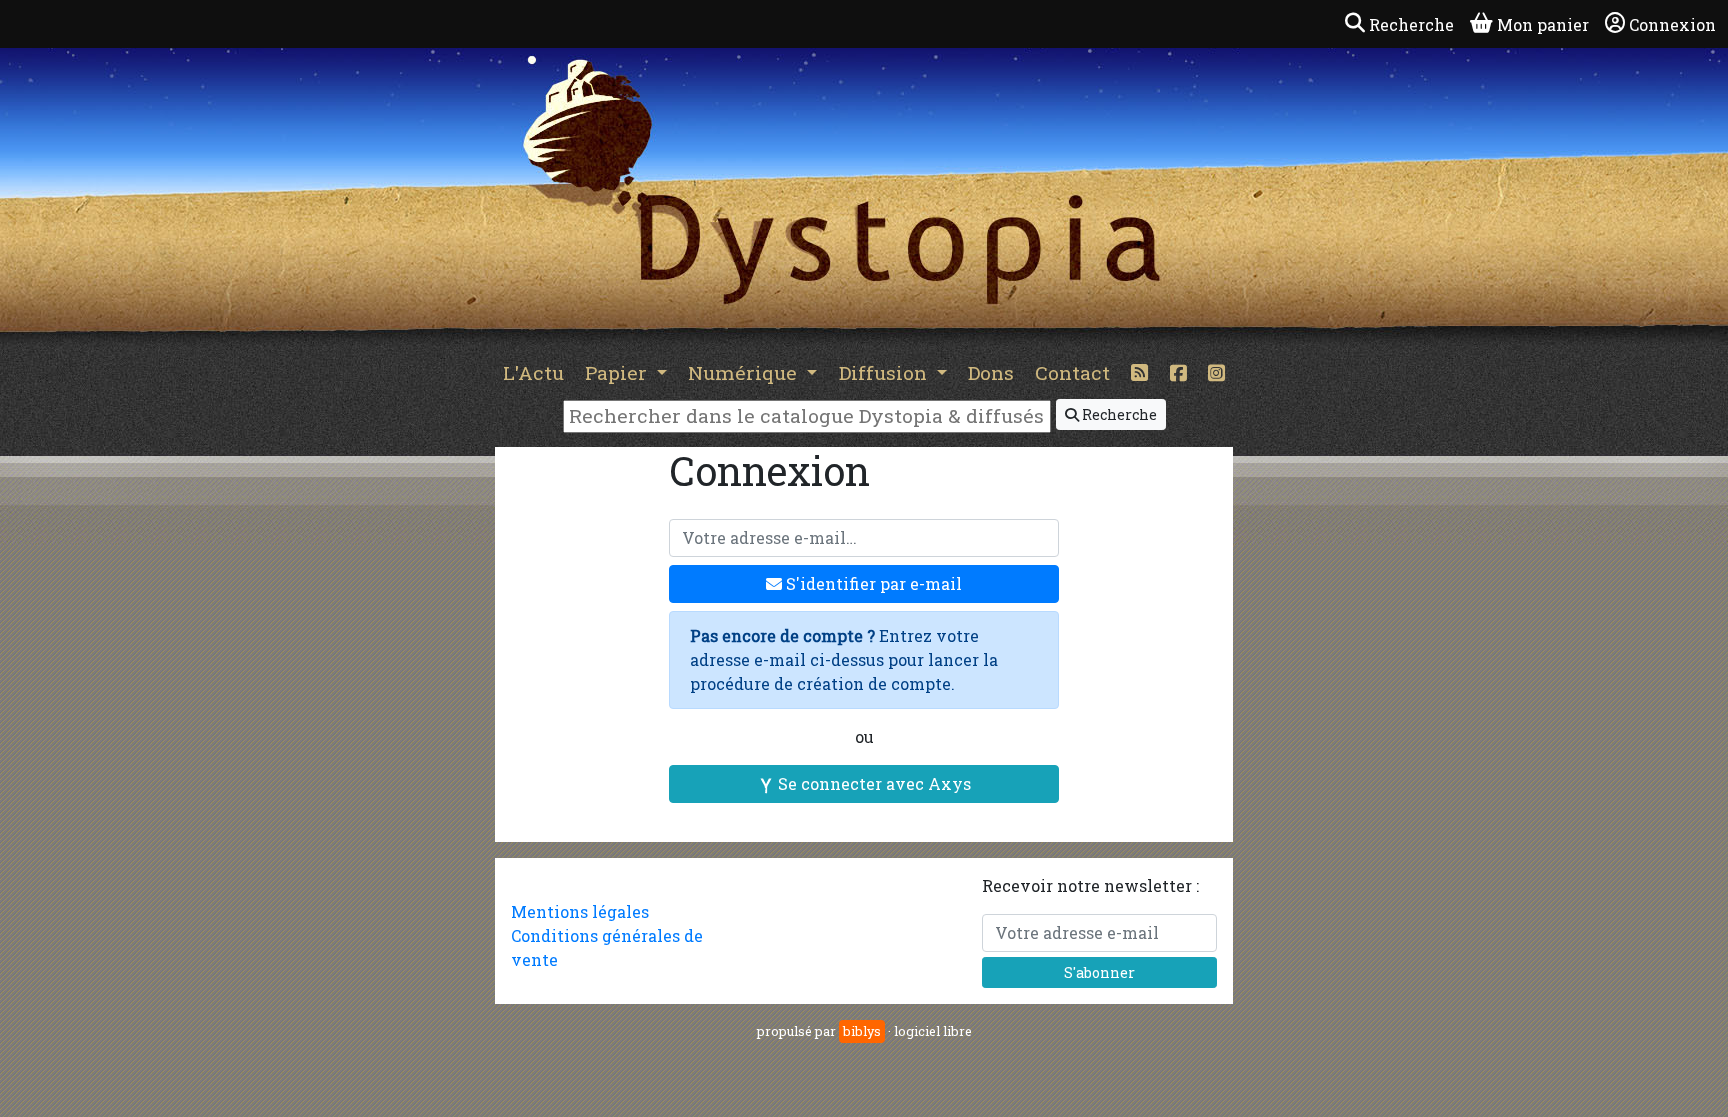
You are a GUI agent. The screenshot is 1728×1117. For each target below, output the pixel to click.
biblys (862, 1031)
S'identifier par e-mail (872, 583)
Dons (991, 372)
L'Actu (533, 372)
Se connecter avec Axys (872, 783)
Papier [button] (618, 372)
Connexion (1672, 24)
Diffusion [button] (885, 372)
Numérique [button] (745, 372)
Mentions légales (580, 911)
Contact (1072, 372)
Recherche (1118, 414)
